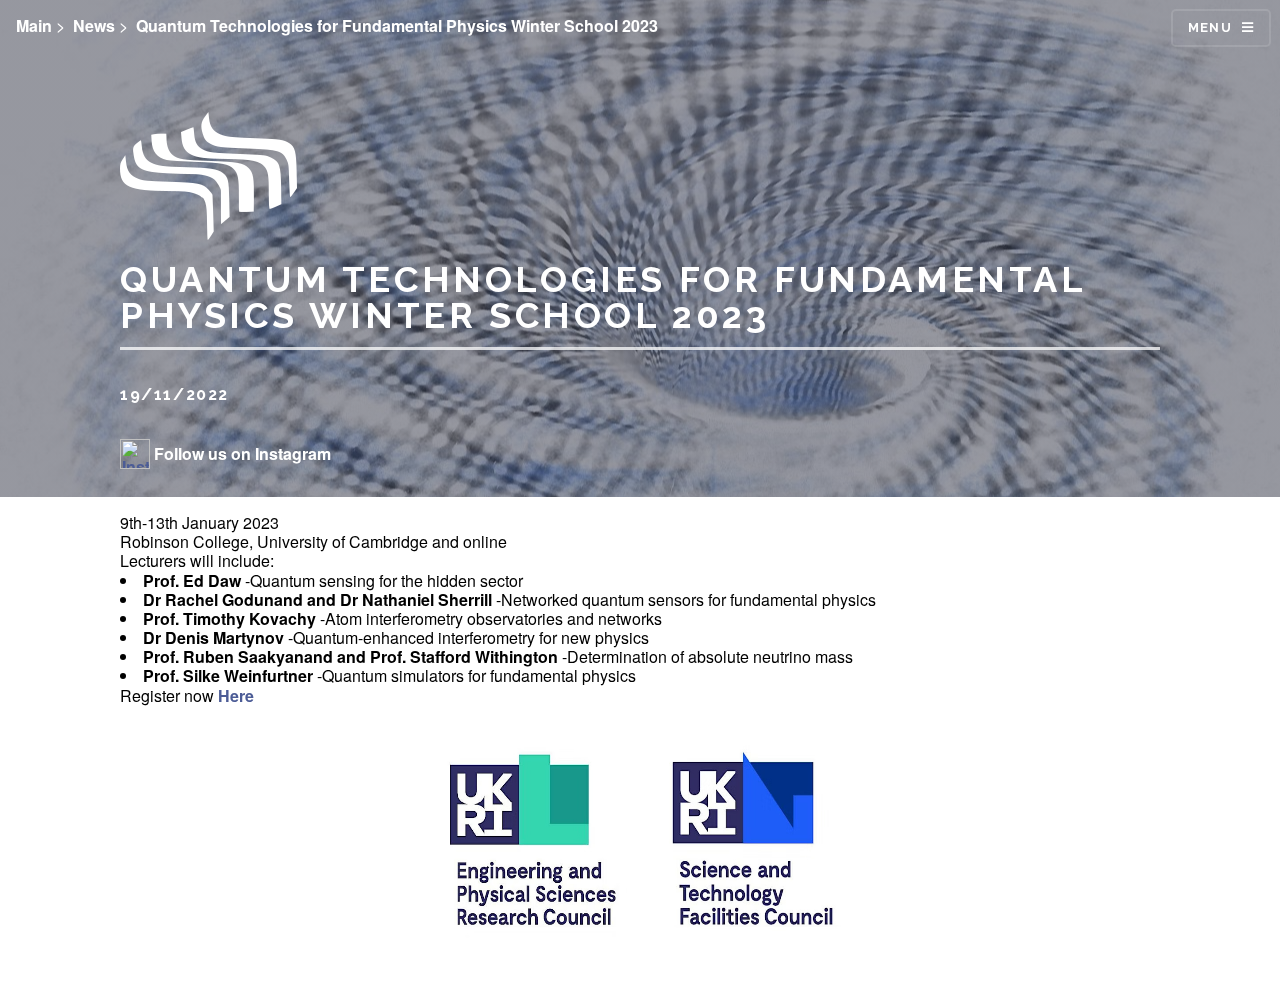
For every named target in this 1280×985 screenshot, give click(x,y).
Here (236, 695)
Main (34, 25)
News (94, 25)
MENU (1210, 27)
